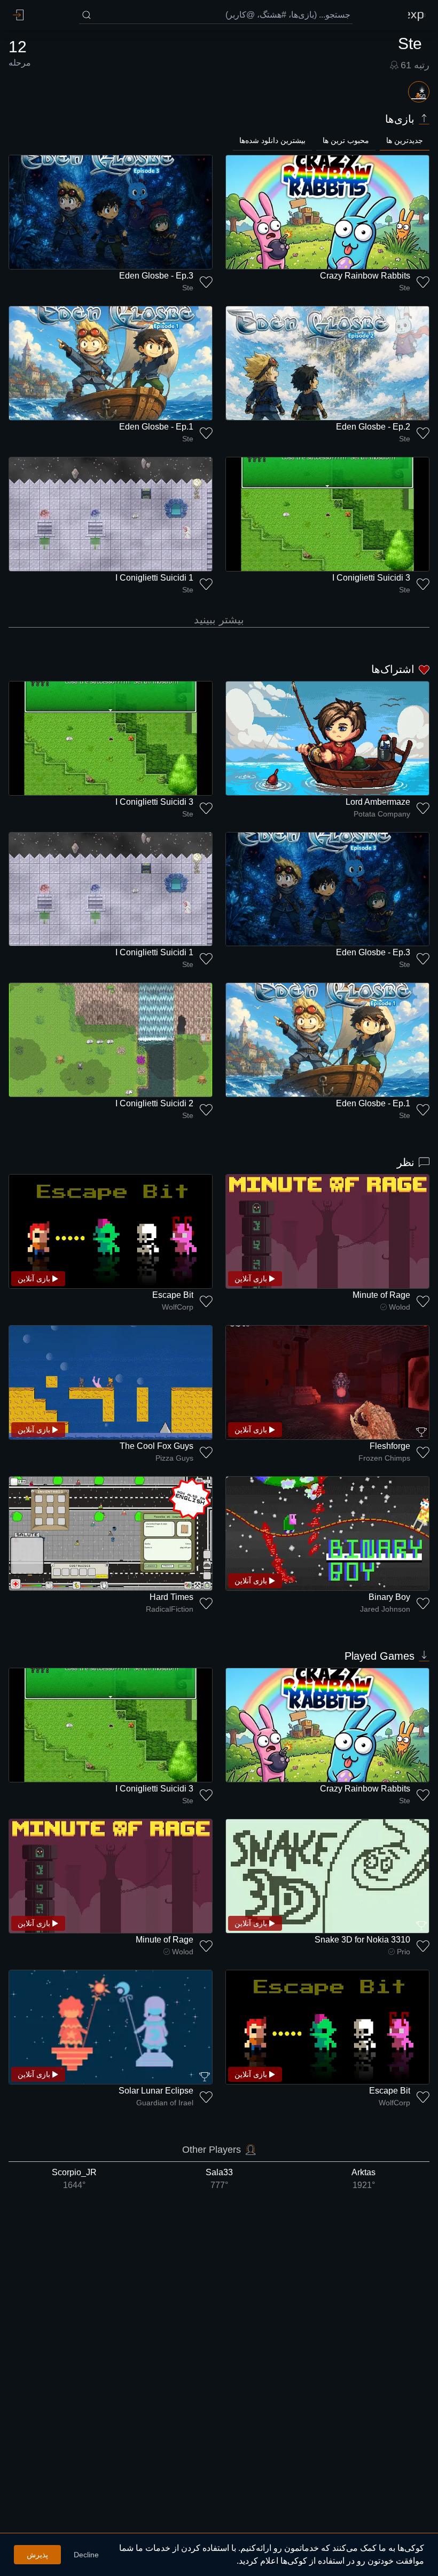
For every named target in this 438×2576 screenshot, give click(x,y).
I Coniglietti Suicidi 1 (154, 578)
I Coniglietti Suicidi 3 (371, 578)
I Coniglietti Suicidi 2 (154, 1103)
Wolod (400, 1307)
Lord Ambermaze (378, 802)
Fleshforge (390, 1446)
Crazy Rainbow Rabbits (365, 276)
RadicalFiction (170, 1609)
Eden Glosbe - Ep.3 (156, 276)
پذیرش (37, 2555)
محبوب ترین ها (346, 140)
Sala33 (219, 2179)
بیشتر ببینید (219, 620)
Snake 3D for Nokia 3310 (362, 1940)
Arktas (363, 2179)
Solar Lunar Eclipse (156, 2091)
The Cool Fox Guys (157, 1446)
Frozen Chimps (384, 1458)
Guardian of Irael (165, 2103)
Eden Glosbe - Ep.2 (373, 427)
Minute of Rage (381, 1295)
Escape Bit (173, 1295)
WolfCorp (178, 1307)
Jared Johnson (385, 1609)
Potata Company (382, 814)
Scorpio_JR (74, 2179)
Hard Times (171, 1597)
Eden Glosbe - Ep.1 (156, 427)
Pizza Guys (174, 1458)
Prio (404, 1952)
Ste (405, 288)
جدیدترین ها (405, 140)
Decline (86, 2555)
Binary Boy (389, 1597)
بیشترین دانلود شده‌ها (272, 140)
